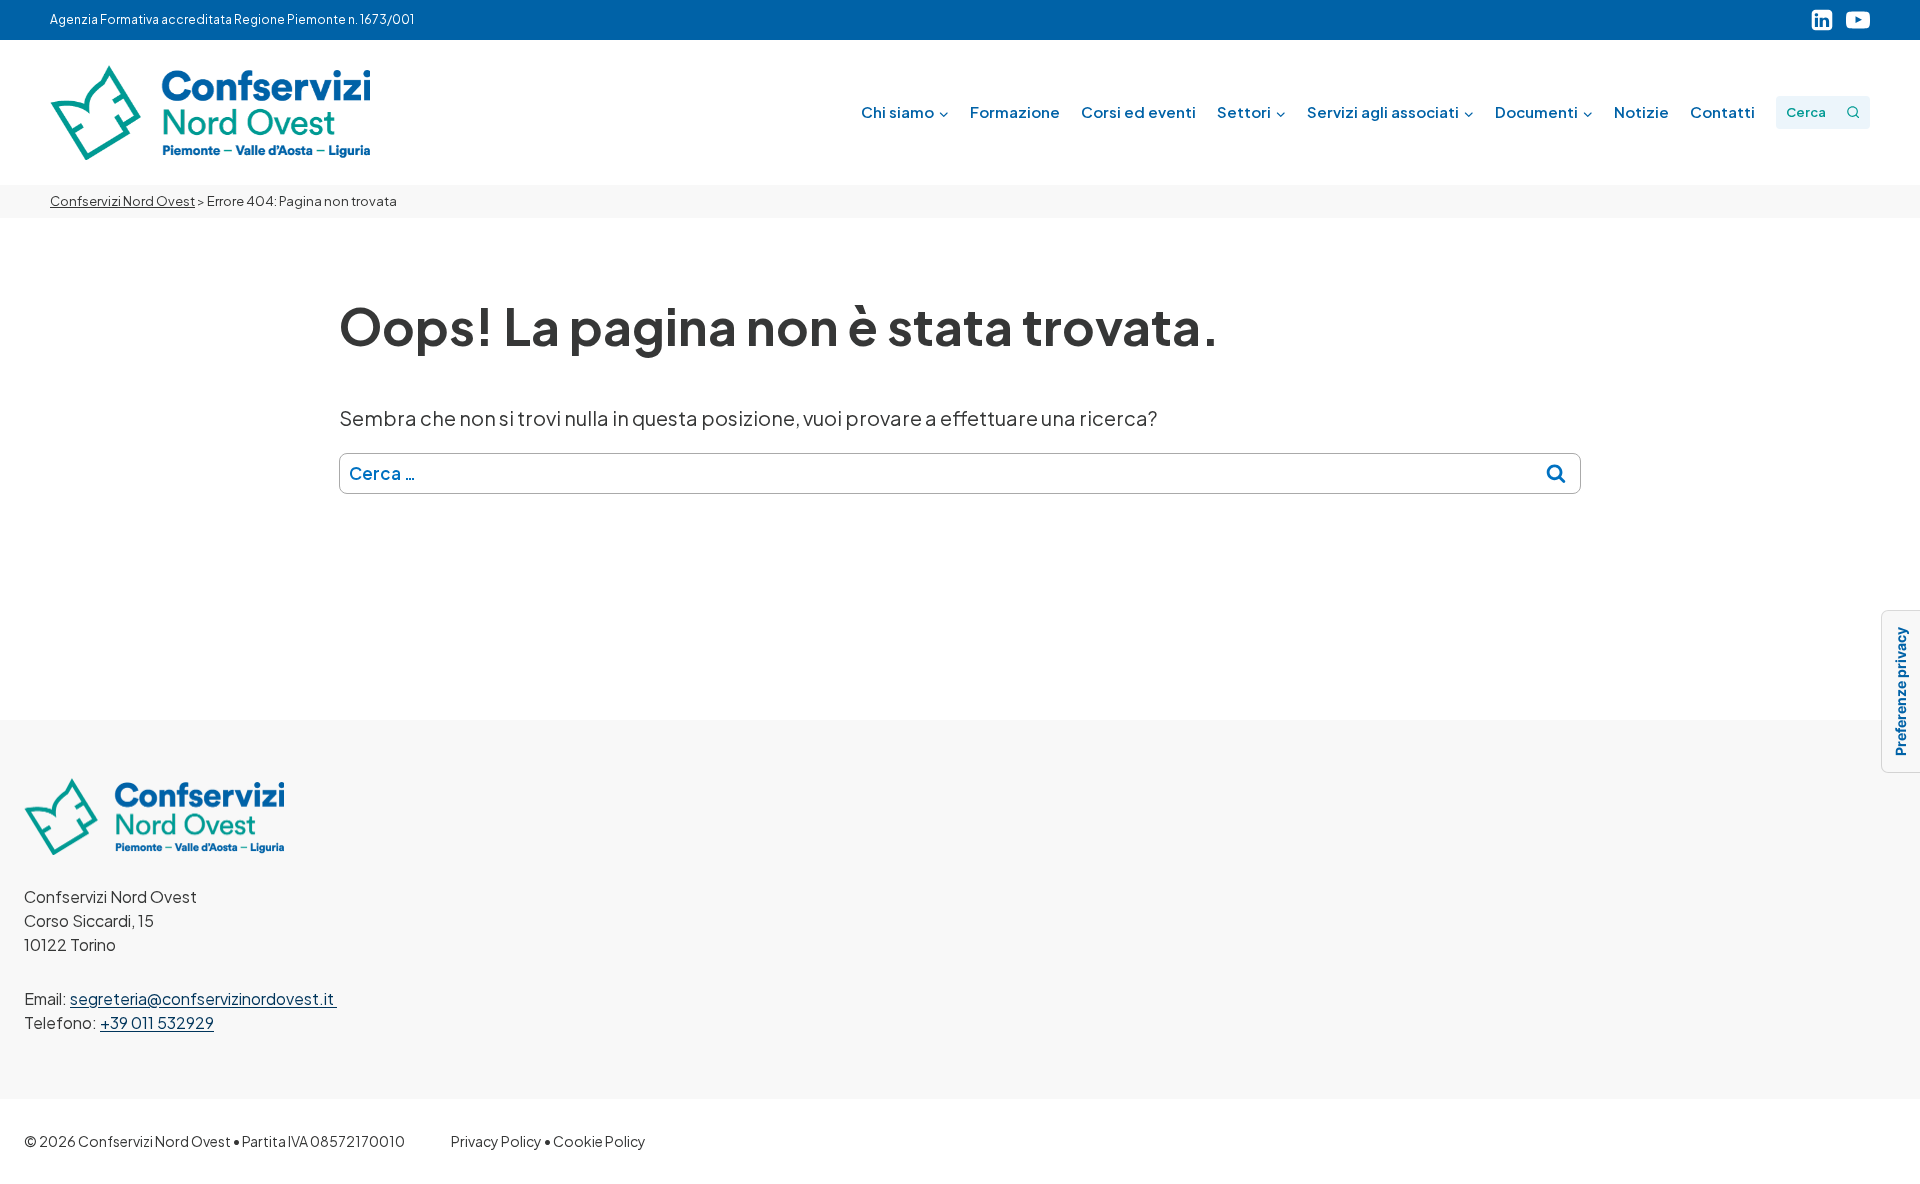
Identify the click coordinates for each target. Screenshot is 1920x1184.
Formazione (1015, 111)
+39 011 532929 (157, 1022)
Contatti (1722, 111)
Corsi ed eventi (1138, 111)
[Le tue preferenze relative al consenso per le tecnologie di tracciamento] (1901, 691)
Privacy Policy (496, 1141)
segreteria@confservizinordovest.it (203, 998)
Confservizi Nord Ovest (122, 201)
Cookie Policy (599, 1141)
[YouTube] (1858, 20)
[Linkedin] (1822, 20)
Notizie (1641, 111)
